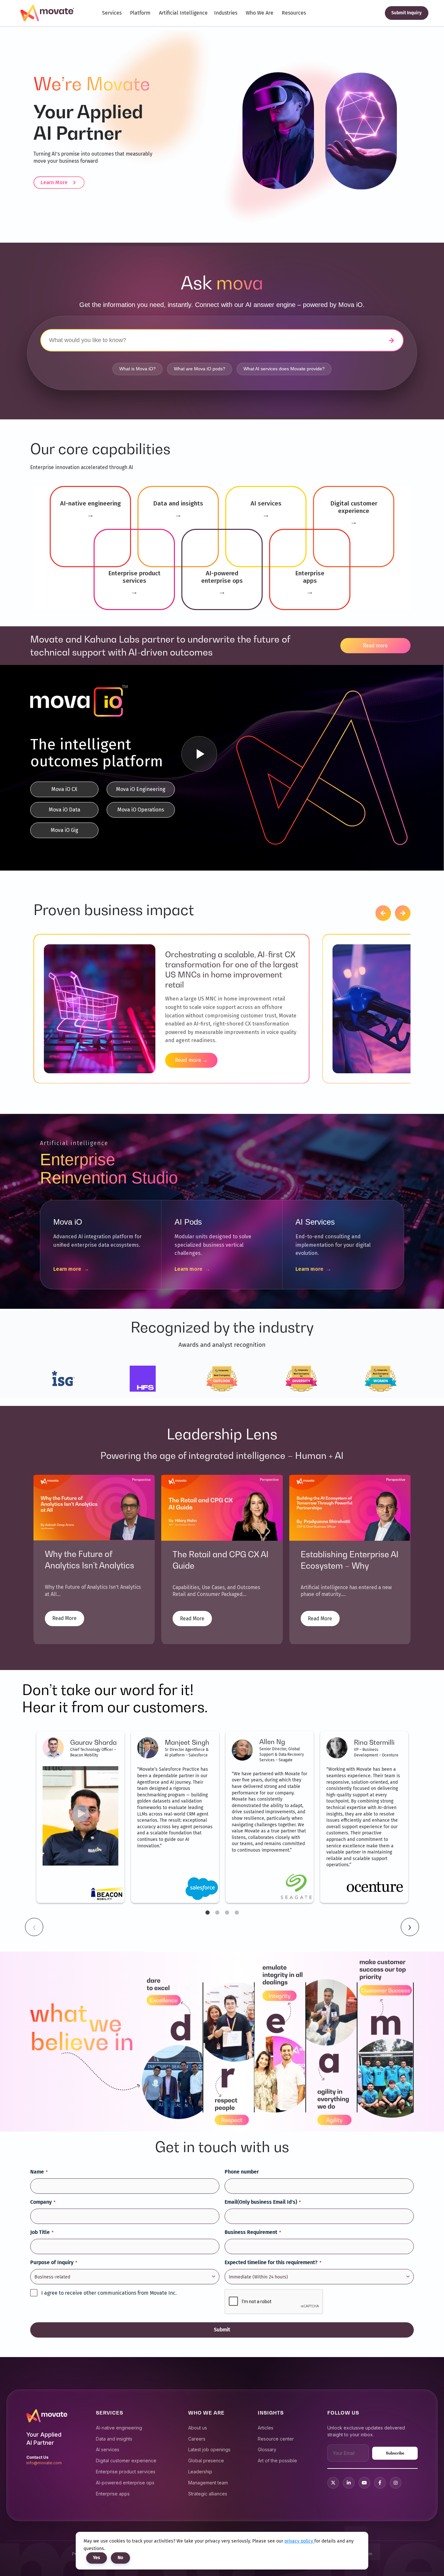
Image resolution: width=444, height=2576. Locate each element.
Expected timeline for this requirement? (273, 2262)
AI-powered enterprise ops (125, 2483)
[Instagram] (396, 2483)
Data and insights (114, 2439)
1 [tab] (207, 1913)
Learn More (54, 182)
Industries (226, 13)
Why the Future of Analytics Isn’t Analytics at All (90, 1565)
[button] (383, 913)
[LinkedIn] (349, 2483)
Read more (375, 646)
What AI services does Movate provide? (284, 369)
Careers (197, 2439)
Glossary (267, 2449)
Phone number (242, 2172)
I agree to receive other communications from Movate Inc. (109, 2293)
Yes (97, 2558)
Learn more (71, 1269)
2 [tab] (217, 1913)
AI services (108, 2449)
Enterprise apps (113, 2494)
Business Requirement (253, 2232)
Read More (65, 1618)
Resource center (276, 2439)
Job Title (42, 2232)
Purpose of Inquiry (54, 2262)
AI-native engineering (119, 2428)
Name (39, 2172)
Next (410, 1927)
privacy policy (299, 2541)
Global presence (206, 2461)
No (120, 2558)
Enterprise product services (126, 2472)
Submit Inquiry (406, 13)
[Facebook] (380, 2483)
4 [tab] (237, 1913)
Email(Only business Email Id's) (263, 2202)
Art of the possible (277, 2461)
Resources (294, 13)
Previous (34, 1927)
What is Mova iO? (137, 369)
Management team (208, 2483)
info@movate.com (44, 2463)
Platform (140, 13)
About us (198, 2428)
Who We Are (260, 13)
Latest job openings (209, 2449)
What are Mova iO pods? (200, 369)
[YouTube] (364, 2483)
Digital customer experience (126, 2461)
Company (43, 2202)
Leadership (200, 2472)
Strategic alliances (208, 2494)
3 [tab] (227, 1913)
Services (112, 13)
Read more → (191, 1060)
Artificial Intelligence (183, 13)
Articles (266, 2428)
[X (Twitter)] (333, 2483)
